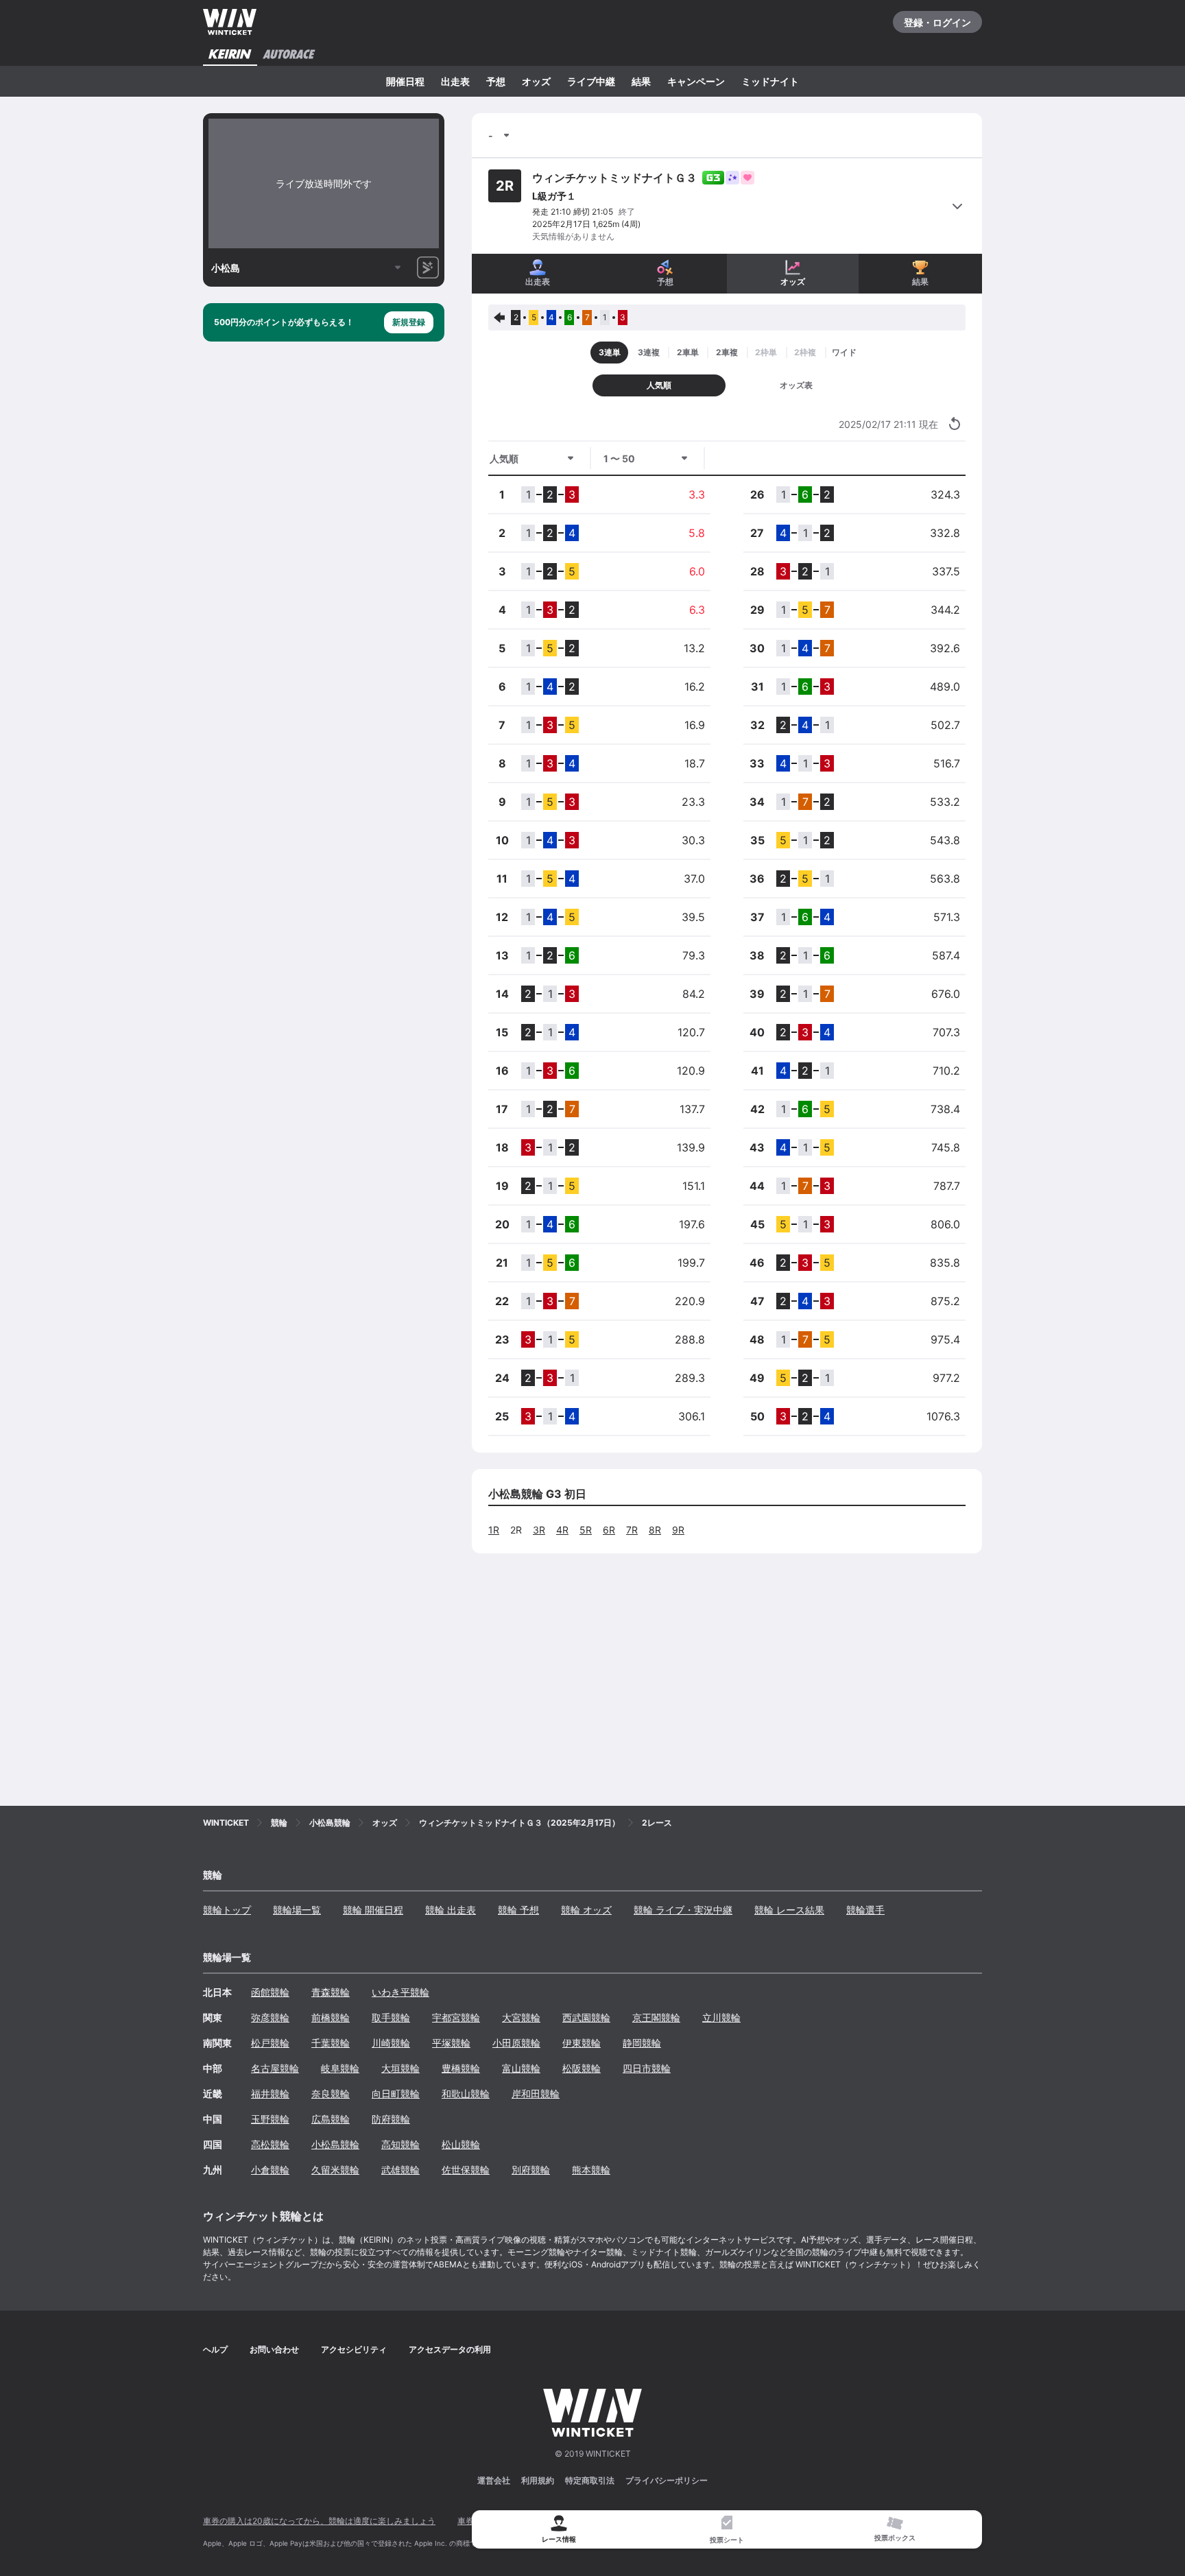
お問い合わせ (274, 2349)
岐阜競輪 (340, 2068)
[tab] (727, 2530)
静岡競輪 (642, 2043)
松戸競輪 (270, 2043)
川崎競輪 (391, 2043)
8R (655, 1530)
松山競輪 (461, 2144)
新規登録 (409, 322)
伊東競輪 (582, 2043)
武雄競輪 (400, 2170)
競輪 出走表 (451, 1910)
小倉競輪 (270, 2170)
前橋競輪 (331, 2017)
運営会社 (494, 2480)
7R (632, 1530)
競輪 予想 (518, 1910)
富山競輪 (521, 2068)
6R (609, 1530)
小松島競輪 (335, 2144)
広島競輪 (331, 2119)
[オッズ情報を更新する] (955, 424)
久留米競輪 (335, 2170)
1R (494, 1530)
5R (586, 1530)
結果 (641, 81)
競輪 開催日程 (373, 1910)
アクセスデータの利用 (450, 2349)
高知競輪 (400, 2144)
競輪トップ (227, 1910)
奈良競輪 (331, 2094)
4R (562, 1530)
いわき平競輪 (400, 1992)
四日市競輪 (647, 2068)
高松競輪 (270, 2144)
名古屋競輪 (275, 2068)
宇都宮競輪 (456, 2017)
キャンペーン (696, 81)
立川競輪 (721, 2017)
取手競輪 (391, 2017)
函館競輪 (270, 1992)
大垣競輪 (400, 2068)
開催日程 (405, 81)
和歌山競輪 (466, 2094)
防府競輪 (391, 2119)
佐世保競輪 (466, 2170)
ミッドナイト (770, 81)
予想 (496, 81)
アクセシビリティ (354, 2349)
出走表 (455, 81)
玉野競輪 (270, 2119)
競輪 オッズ (586, 1910)
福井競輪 (270, 2094)
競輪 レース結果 (789, 1910)
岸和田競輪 (536, 2094)
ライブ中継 (591, 81)
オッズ (536, 81)
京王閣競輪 (656, 2017)
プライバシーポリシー (667, 2480)
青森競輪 (331, 1992)
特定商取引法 (590, 2480)
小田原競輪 (516, 2043)
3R (539, 1530)
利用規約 (538, 2480)
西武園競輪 (586, 2017)
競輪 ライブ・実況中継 (683, 1910)
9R (678, 1530)
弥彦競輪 (270, 2017)
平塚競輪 (451, 2043)
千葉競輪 (331, 2043)
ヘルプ (215, 2349)
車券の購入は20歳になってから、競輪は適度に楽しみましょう (319, 2521)
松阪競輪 (582, 2068)
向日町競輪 (396, 2094)
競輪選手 (865, 1910)
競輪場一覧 (297, 1910)
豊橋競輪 (461, 2068)
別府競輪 (531, 2170)
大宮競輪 (521, 2017)
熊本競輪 (591, 2170)
